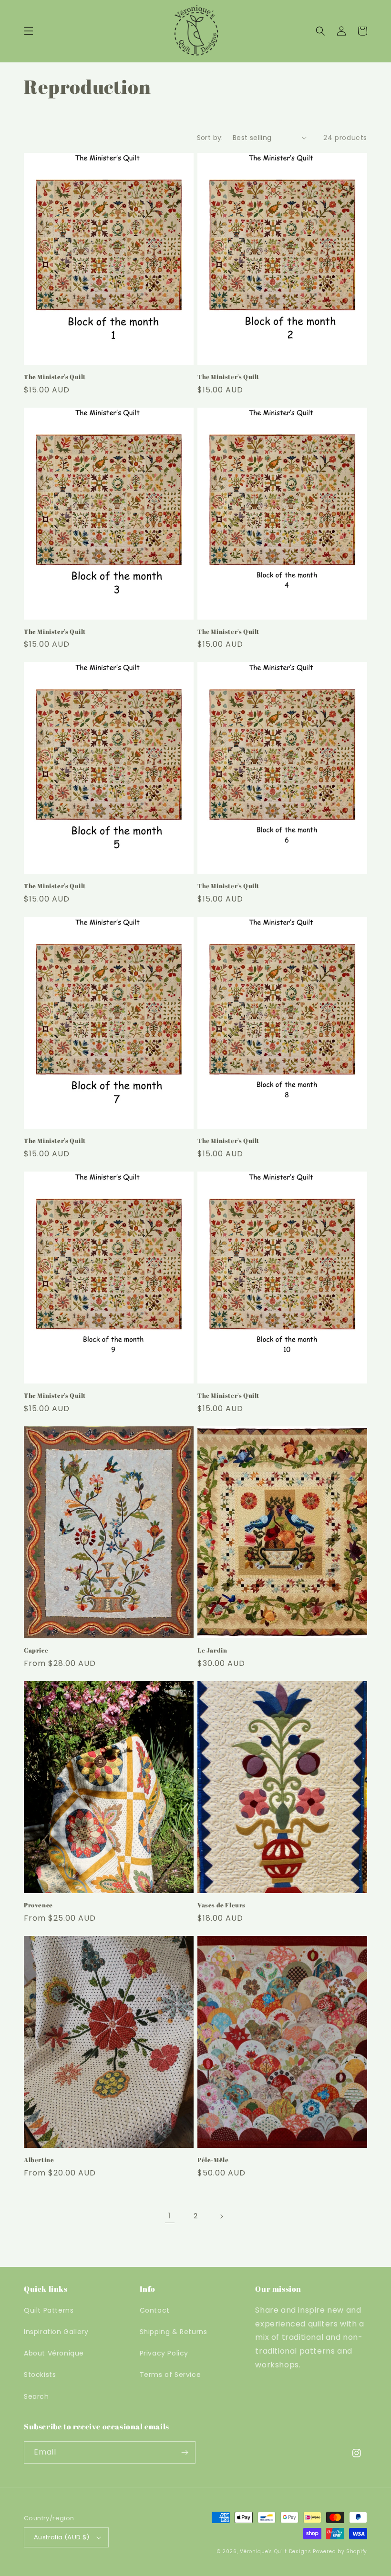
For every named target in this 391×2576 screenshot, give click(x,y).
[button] (29, 31)
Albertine (39, 2160)
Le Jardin (212, 1650)
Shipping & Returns (174, 2332)
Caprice (36, 1650)
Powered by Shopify (340, 2551)
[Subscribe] (185, 2452)
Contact (155, 2310)
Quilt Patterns (49, 2310)
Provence (38, 1905)
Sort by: (210, 138)
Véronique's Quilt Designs (276, 2551)
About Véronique (54, 2353)
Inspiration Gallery (56, 2332)
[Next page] (221, 2216)
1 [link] (170, 2216)
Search (36, 2396)
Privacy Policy (164, 2353)
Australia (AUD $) (62, 2537)
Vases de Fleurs (221, 1905)
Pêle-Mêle (213, 2160)
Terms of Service (170, 2375)
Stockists (40, 2375)
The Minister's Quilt (55, 377)
